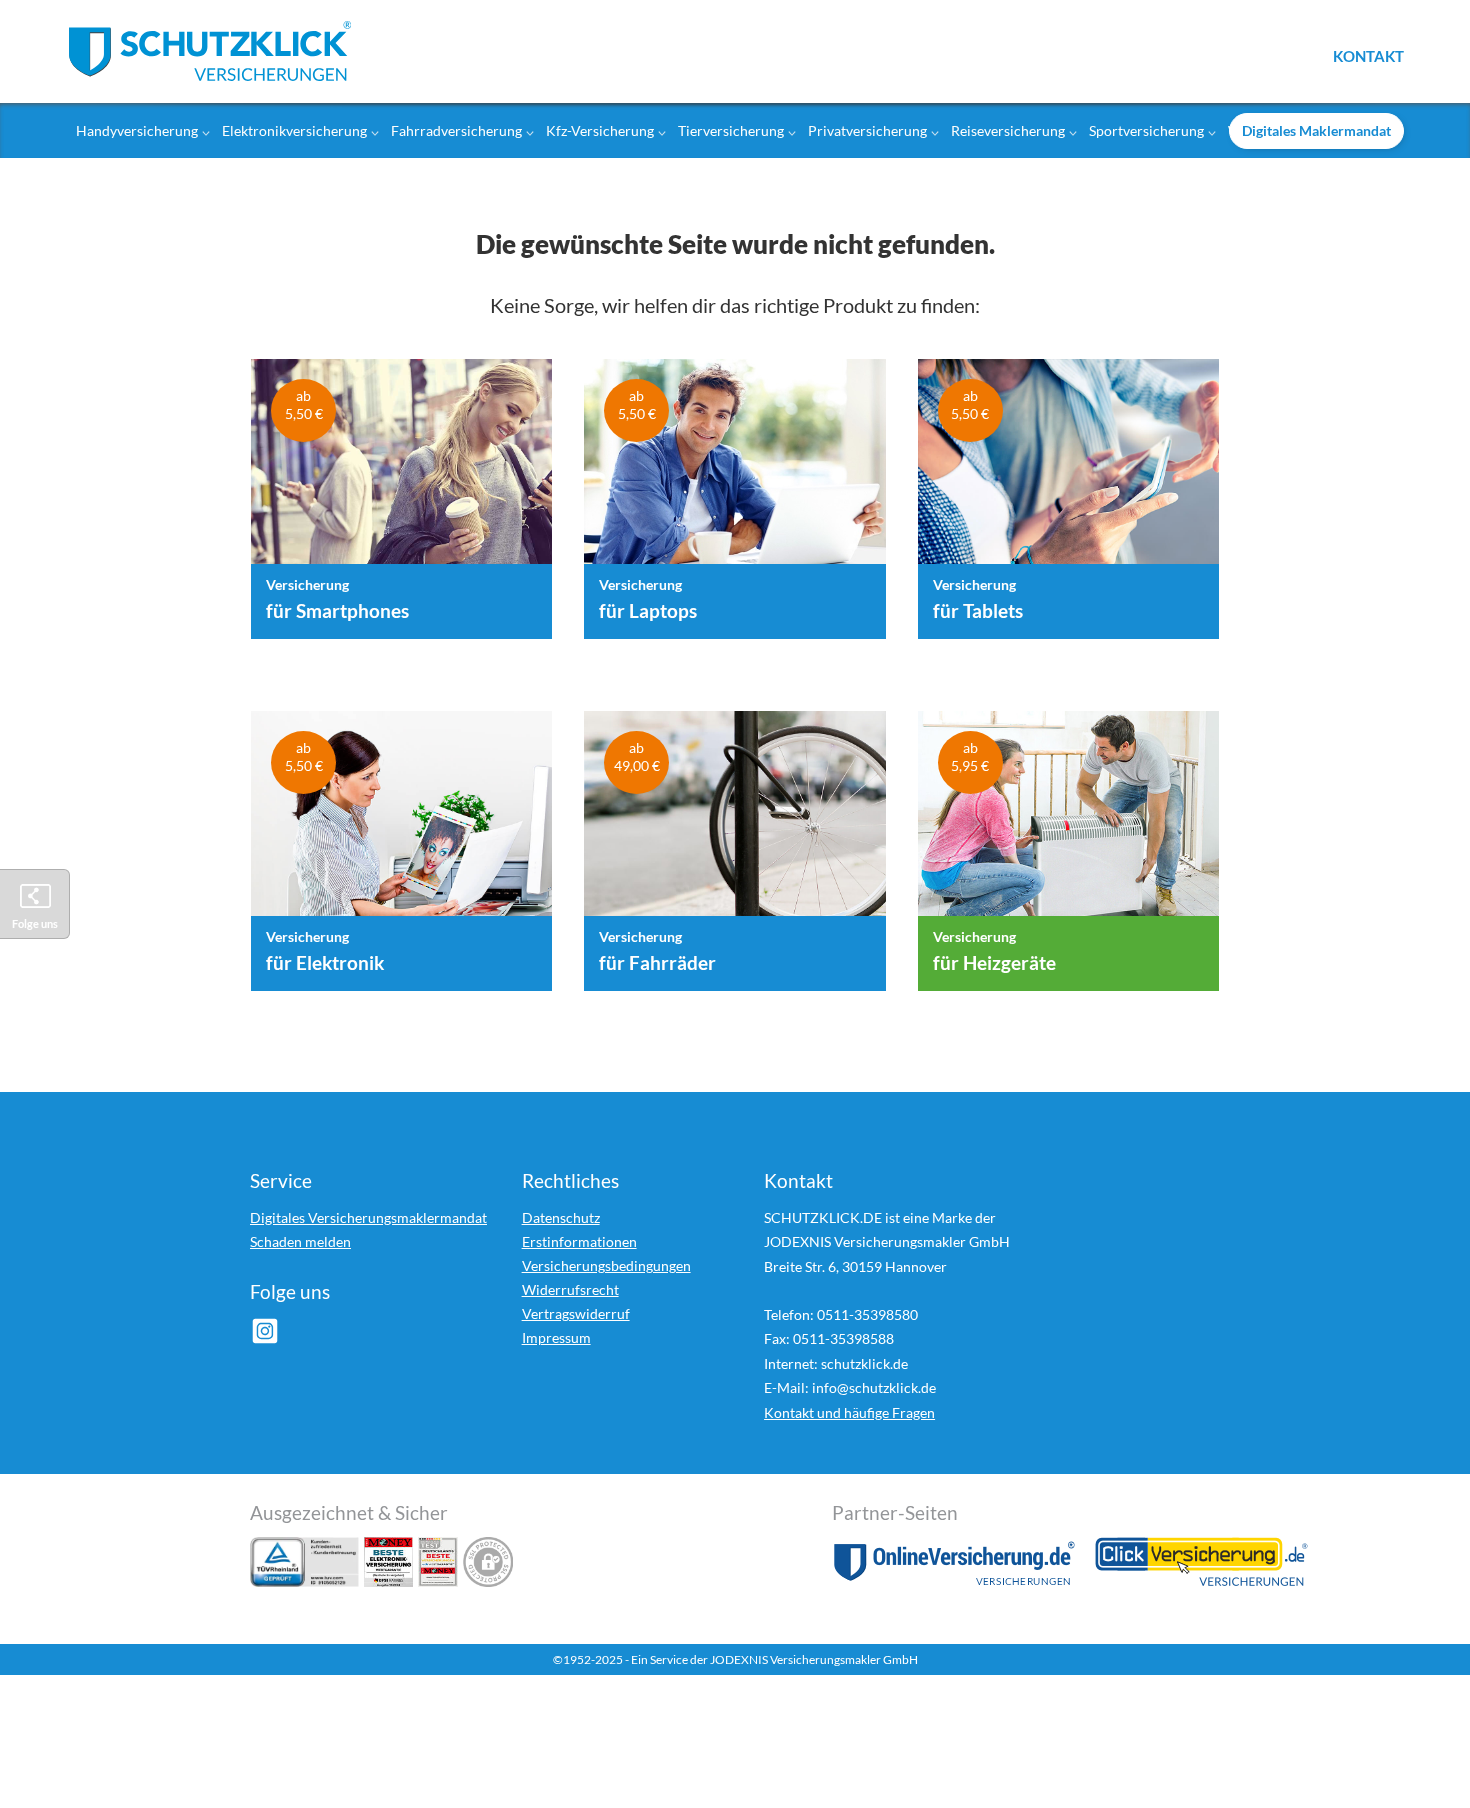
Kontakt (1368, 55)
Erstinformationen (579, 1241)
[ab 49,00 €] (734, 823)
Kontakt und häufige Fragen (849, 1412)
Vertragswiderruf (576, 1313)
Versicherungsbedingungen (606, 1265)
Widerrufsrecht (570, 1289)
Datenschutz (561, 1217)
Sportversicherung (1146, 130)
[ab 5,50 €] (401, 471)
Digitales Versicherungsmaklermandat (368, 1217)
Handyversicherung (137, 130)
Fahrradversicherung (456, 130)
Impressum (556, 1337)
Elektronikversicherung (294, 130)
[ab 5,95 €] (1068, 823)
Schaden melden (300, 1241)
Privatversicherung (867, 130)
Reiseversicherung (1008, 130)
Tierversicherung (731, 130)
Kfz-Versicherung (600, 130)
